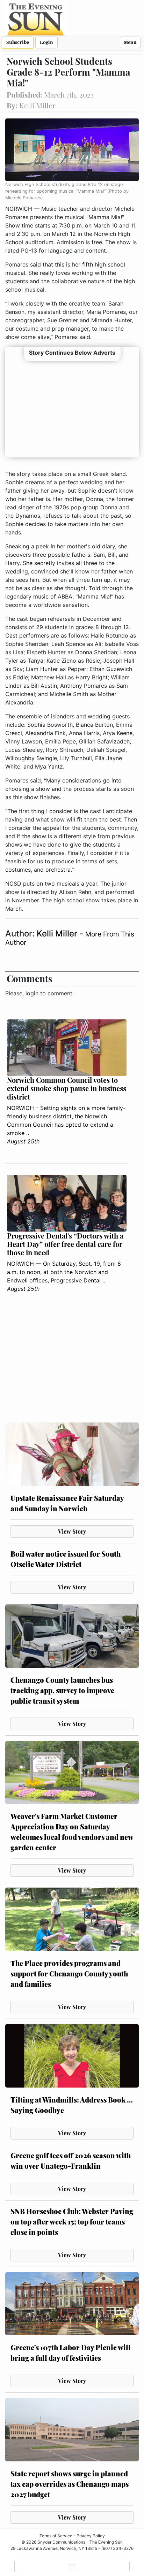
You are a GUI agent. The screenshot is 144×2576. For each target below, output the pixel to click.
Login (46, 42)
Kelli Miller (58, 934)
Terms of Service (56, 2536)
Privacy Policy (91, 2536)
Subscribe (18, 42)
